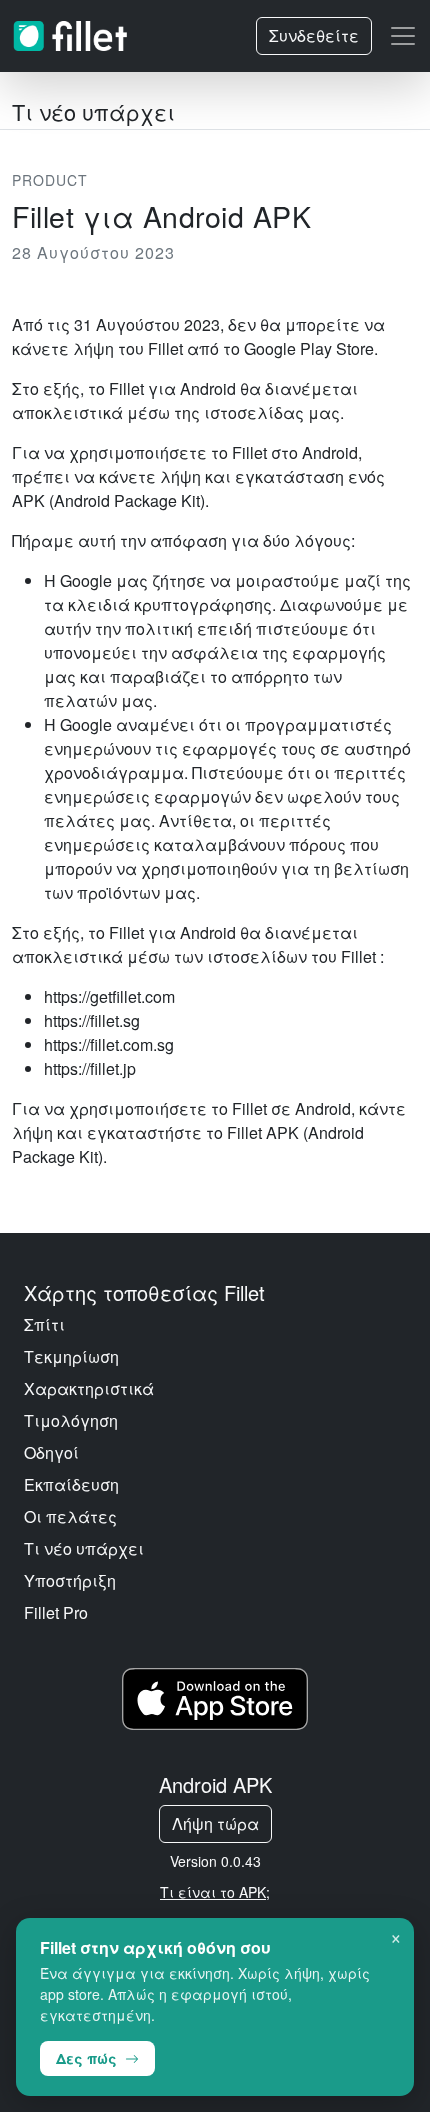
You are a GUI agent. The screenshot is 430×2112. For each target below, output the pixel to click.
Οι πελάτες (70, 1516)
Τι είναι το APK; (215, 1892)
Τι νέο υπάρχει (84, 1548)
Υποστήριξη (70, 1580)
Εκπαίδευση (71, 1484)
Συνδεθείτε (314, 35)
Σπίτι (44, 1324)
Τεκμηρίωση (71, 1356)
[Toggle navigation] (403, 36)
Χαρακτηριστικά (89, 1388)
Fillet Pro (56, 1612)
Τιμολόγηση (71, 1420)
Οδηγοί (51, 1452)
